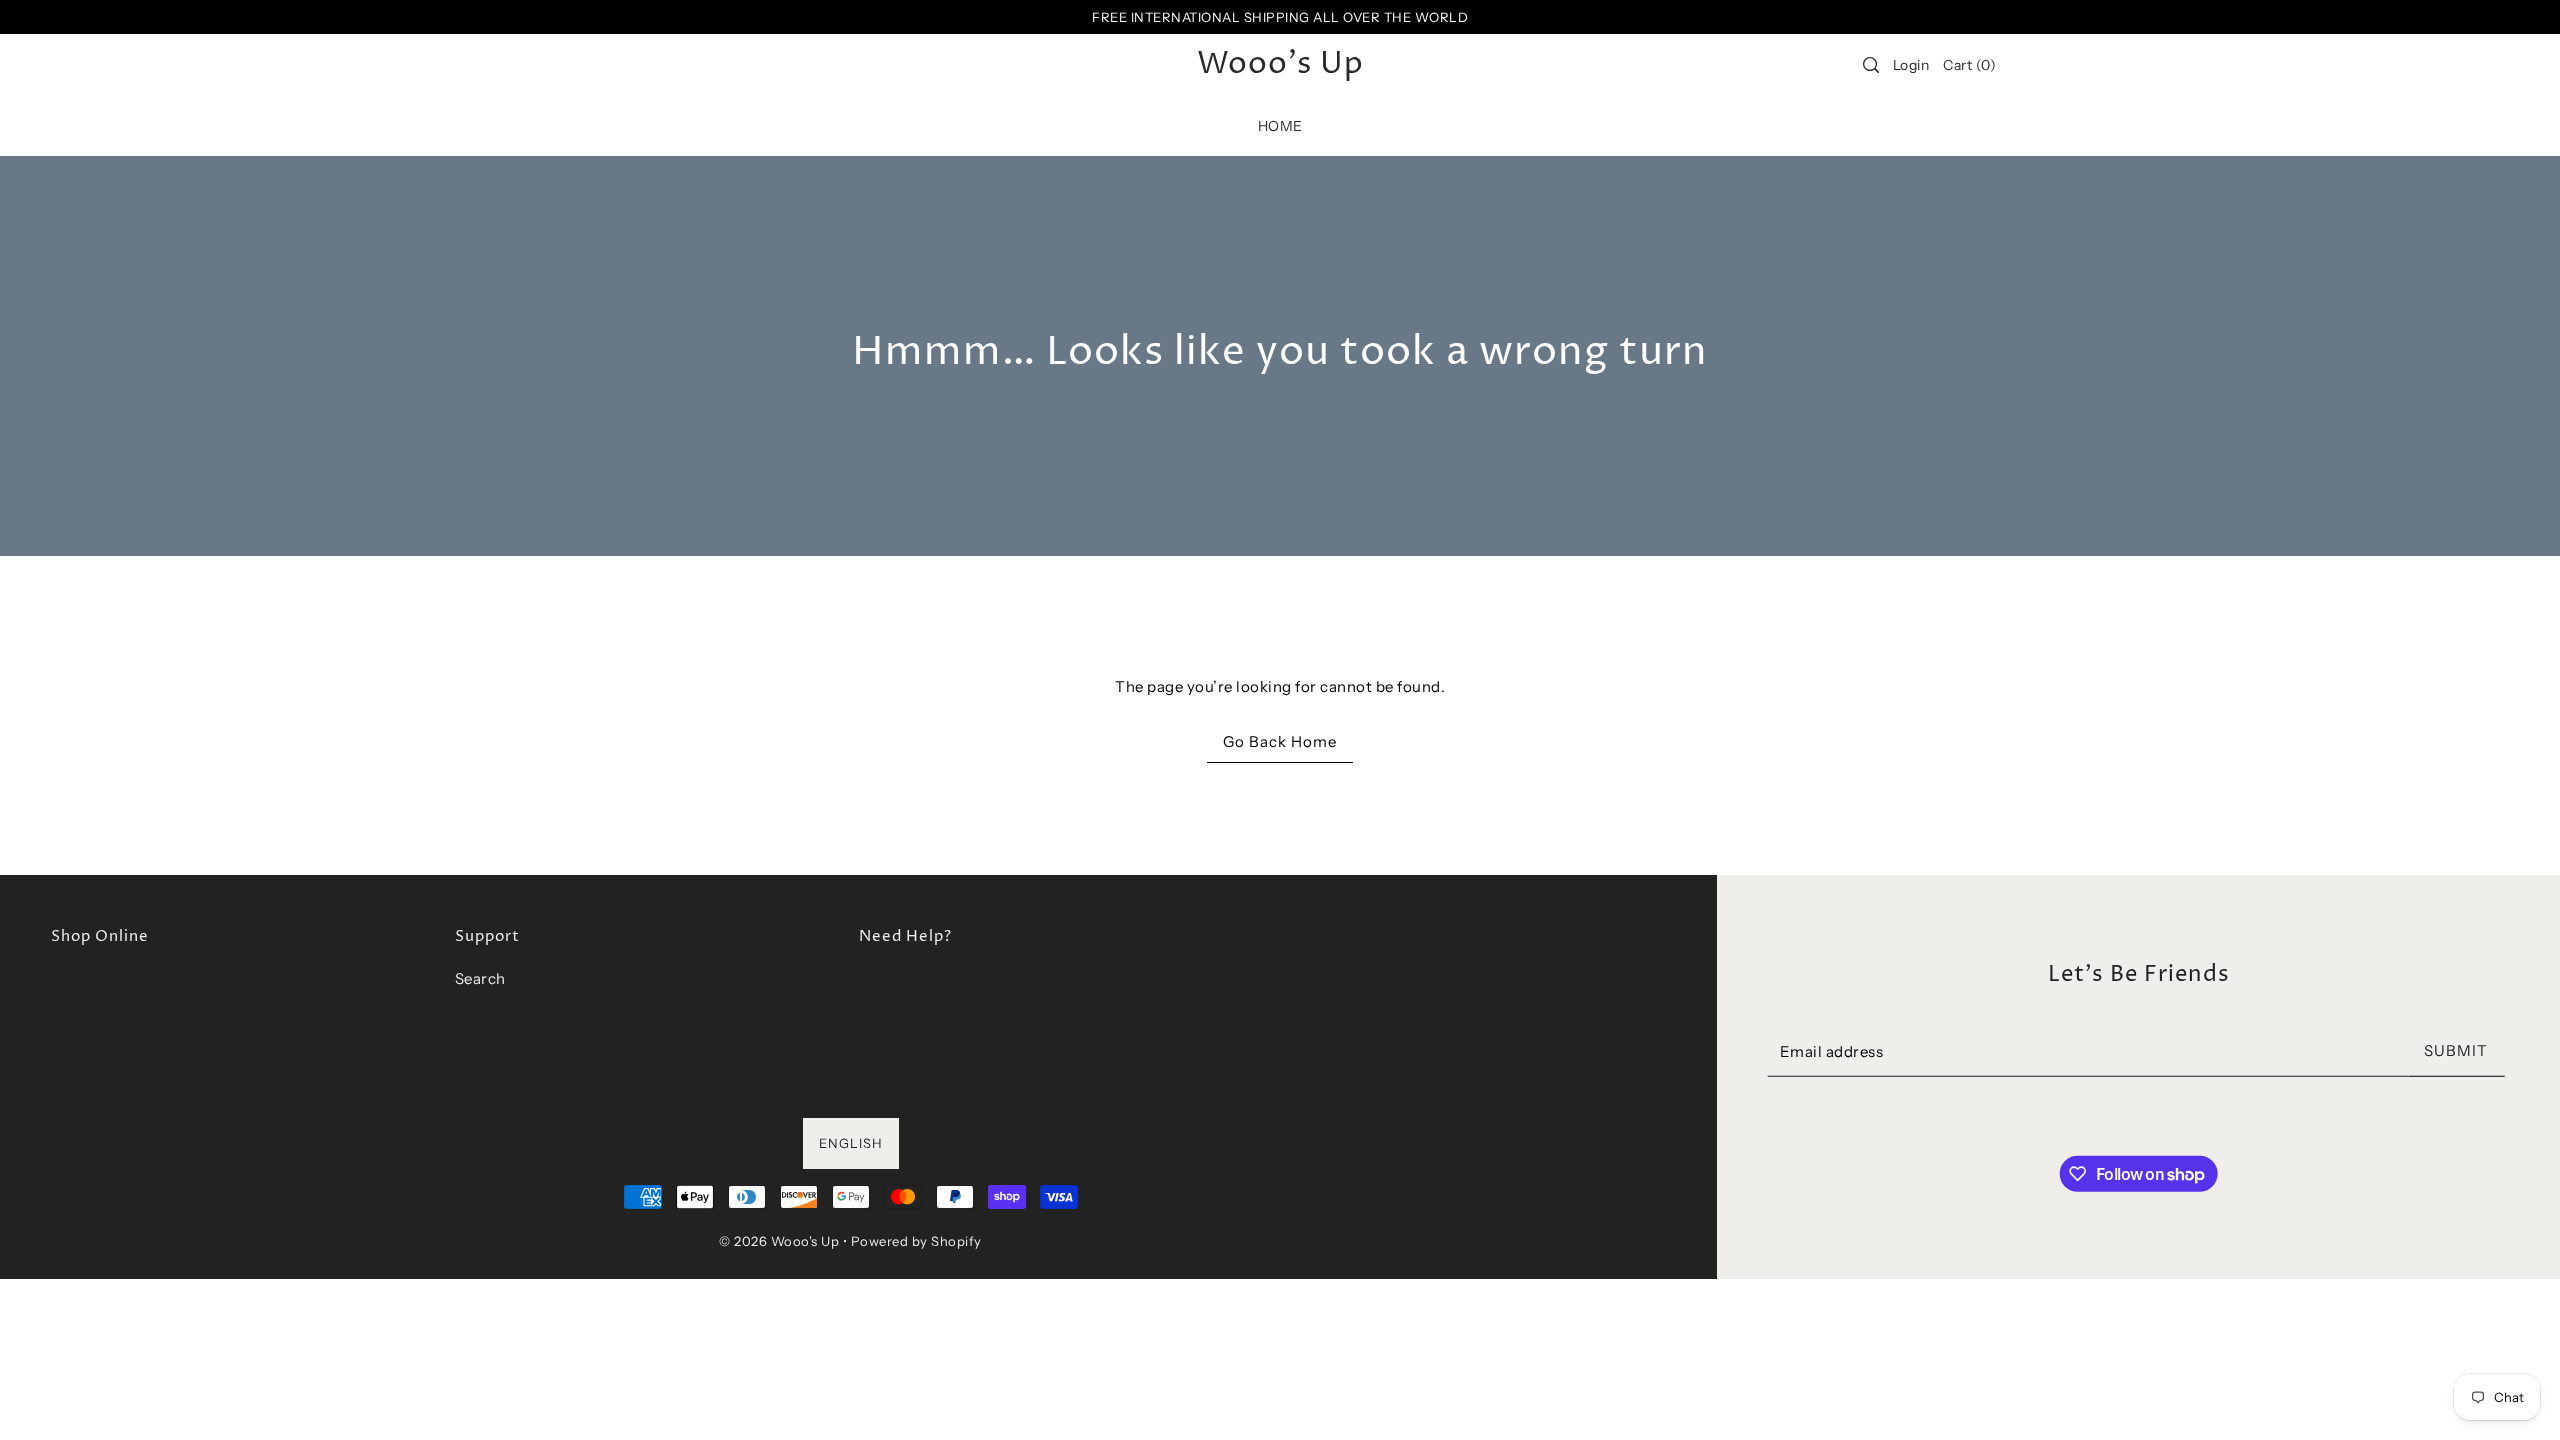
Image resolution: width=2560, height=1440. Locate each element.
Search (480, 978)
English (851, 1143)
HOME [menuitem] (1280, 126)
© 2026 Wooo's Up (779, 1241)
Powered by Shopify (916, 1241)
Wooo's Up (1280, 65)
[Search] (1871, 65)
